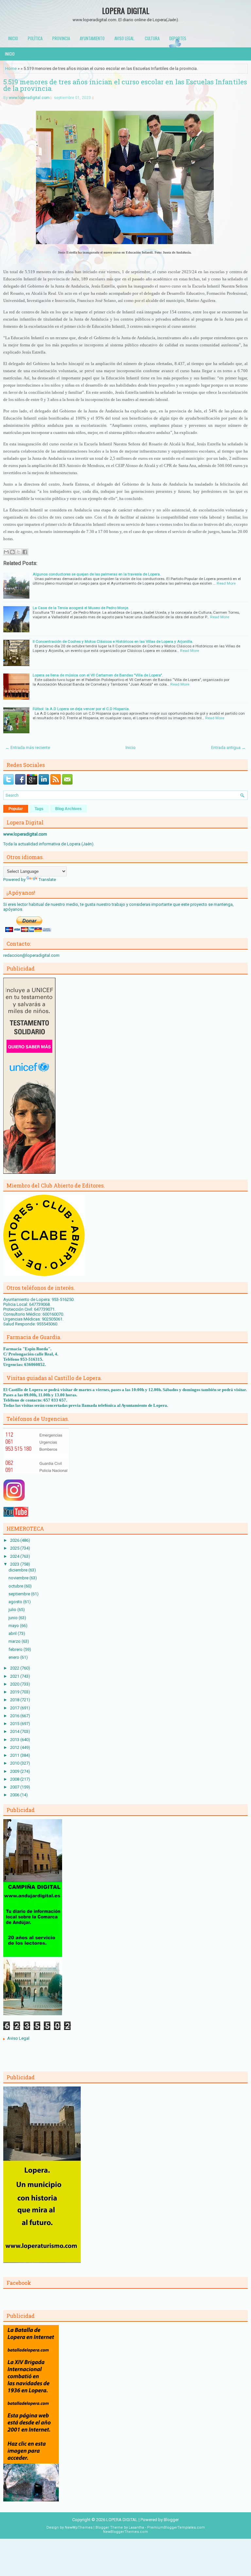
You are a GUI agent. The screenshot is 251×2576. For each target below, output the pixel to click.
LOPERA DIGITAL (126, 10)
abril (13, 1633)
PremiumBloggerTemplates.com (176, 2527)
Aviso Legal (18, 2038)
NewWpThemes (79, 2527)
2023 (15, 1564)
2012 (15, 1747)
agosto (16, 1602)
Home (11, 68)
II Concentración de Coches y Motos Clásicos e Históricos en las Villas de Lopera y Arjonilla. (113, 641)
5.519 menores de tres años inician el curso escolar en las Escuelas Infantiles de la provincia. (125, 85)
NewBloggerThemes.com (125, 2532)
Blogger (171, 2520)
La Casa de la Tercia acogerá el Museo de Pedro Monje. (81, 608)
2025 (15, 1548)
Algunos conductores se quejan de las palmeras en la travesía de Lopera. (97, 574)
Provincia (61, 38)
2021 (15, 1676)
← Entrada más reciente (28, 748)
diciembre (18, 1570)
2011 (15, 1755)
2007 (15, 1787)
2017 (15, 1708)
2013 (15, 1740)
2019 (15, 1692)
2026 (15, 1540)
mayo (14, 1626)
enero (14, 1657)
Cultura (152, 38)
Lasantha (136, 2527)
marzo (15, 1641)
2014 (15, 1731)
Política (35, 38)
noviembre (19, 1578)
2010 (15, 1763)
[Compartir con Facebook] (25, 552)
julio (13, 1610)
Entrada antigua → (228, 748)
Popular (16, 809)
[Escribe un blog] (12, 552)
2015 (15, 1724)
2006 (15, 1795)
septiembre (20, 1594)
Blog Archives (68, 809)
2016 (15, 1716)
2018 (15, 1700)
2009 (15, 1771)
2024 (15, 1556)
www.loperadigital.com (29, 98)
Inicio (13, 38)
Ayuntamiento (92, 38)
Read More (226, 583)
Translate (47, 880)
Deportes (178, 38)
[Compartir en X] (19, 552)
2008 (15, 1779)
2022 (15, 1668)
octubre (16, 1586)
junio (14, 1618)
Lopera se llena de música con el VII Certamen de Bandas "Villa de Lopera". (98, 675)
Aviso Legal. (125, 38)
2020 (15, 1684)
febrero (16, 1649)
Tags (39, 809)
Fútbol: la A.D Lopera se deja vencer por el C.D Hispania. (81, 709)
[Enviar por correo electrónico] (6, 552)
